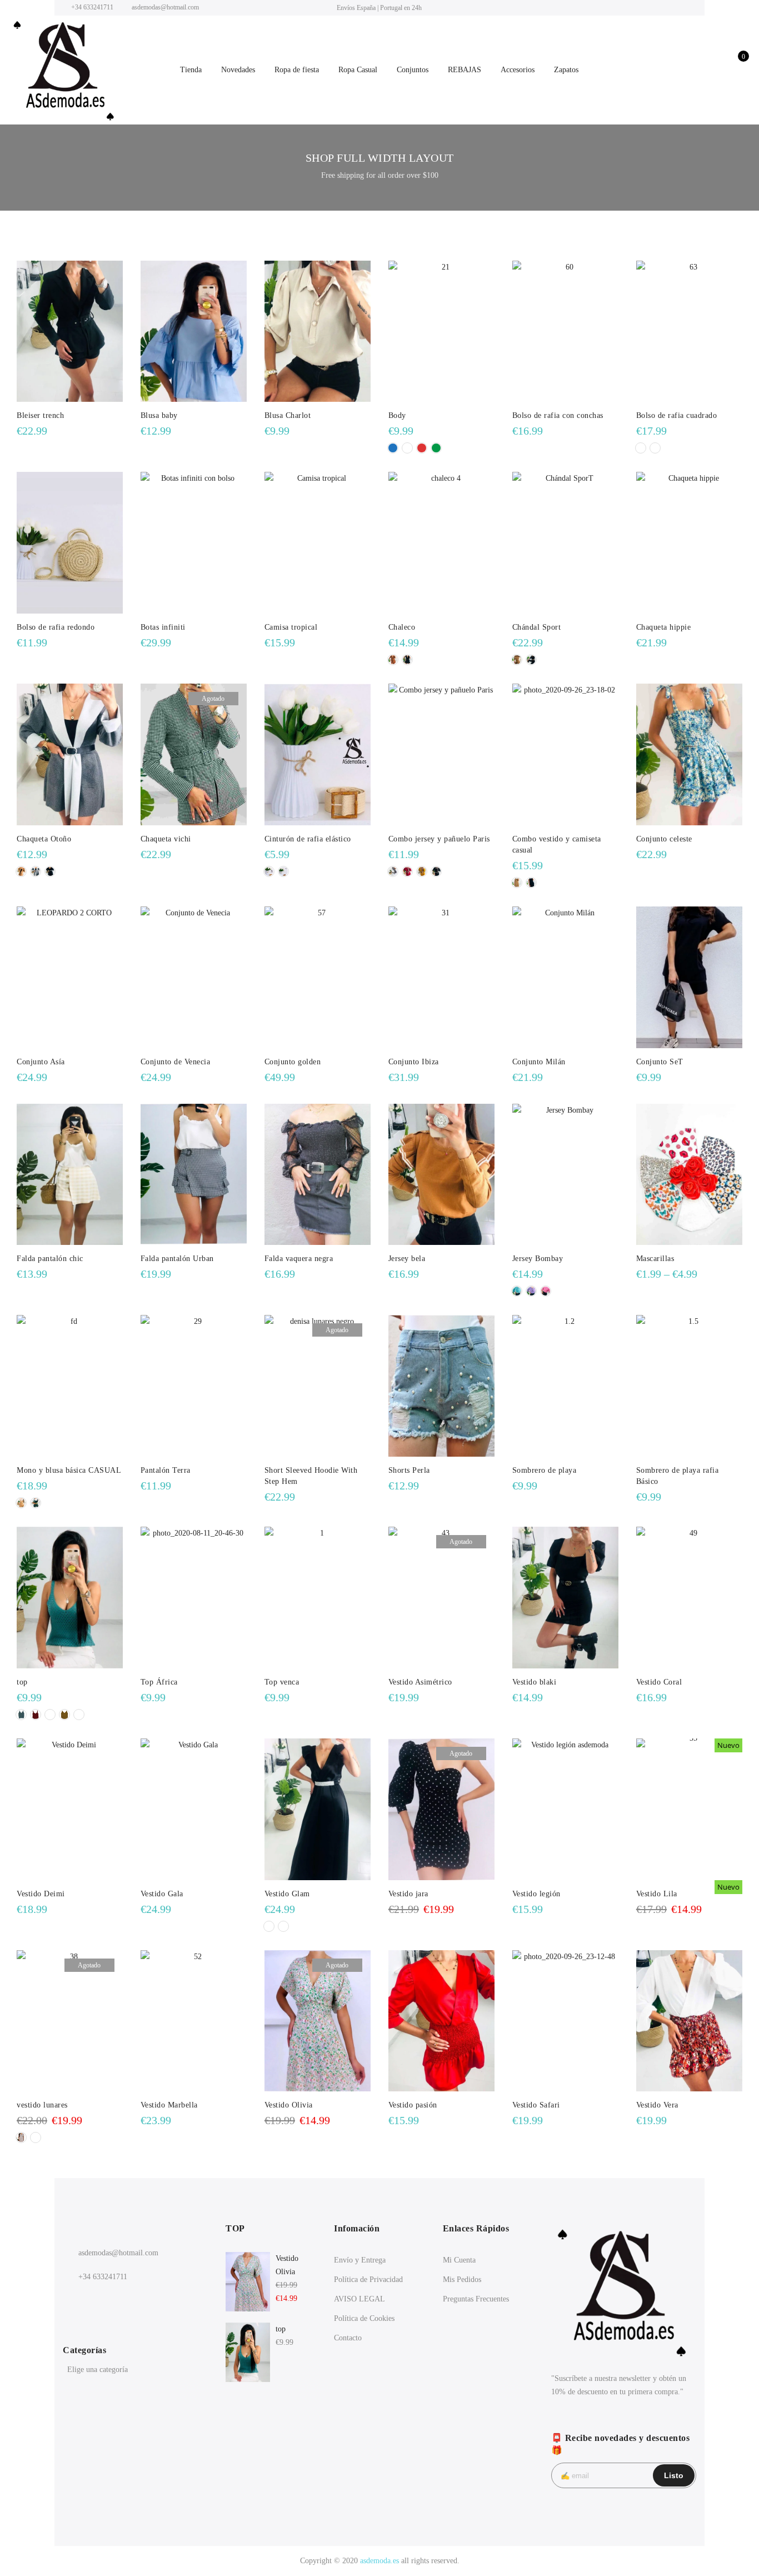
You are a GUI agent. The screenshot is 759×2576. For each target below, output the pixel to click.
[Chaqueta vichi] (194, 754)
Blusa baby (159, 415)
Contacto (348, 2338)
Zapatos (566, 70)
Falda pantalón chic (50, 1259)
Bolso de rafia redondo (56, 627)
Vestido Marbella (169, 2105)
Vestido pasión (413, 2105)
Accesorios (518, 70)
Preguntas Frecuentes (476, 2299)
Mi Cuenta (459, 2260)
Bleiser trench (40, 415)
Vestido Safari (536, 2105)
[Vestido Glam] (318, 1809)
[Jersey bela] (441, 1175)
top (22, 1682)
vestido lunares (42, 2105)
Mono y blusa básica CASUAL (69, 1470)
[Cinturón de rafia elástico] (318, 754)
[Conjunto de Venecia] (194, 977)
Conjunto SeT (660, 1062)
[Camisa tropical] (318, 543)
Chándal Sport (537, 627)
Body (397, 415)
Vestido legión (536, 1894)
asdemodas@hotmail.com (118, 2253)
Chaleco (402, 627)
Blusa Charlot (288, 415)
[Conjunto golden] (318, 977)
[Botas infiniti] (194, 543)
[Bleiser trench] (70, 332)
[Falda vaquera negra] (318, 1175)
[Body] (441, 332)
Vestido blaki (535, 1682)
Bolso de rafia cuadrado (677, 415)
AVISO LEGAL (359, 2299)
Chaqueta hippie (664, 627)
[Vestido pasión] (441, 2021)
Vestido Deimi (41, 1894)
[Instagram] (96, 2301)
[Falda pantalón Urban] (194, 1175)
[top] (70, 1598)
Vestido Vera (657, 2105)
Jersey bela (407, 1259)
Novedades (238, 70)
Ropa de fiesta (297, 70)
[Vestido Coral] (689, 1598)
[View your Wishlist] (715, 70)
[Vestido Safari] (565, 2021)
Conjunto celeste (664, 839)
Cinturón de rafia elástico (308, 839)
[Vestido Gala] (194, 1809)
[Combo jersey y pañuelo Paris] (441, 754)
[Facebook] (73, 2301)
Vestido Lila (657, 1894)
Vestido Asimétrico (420, 1682)
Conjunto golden (293, 1062)
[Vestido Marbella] (194, 2021)
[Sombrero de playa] (565, 1386)
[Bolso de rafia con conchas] (565, 332)
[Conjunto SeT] (689, 977)
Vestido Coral (659, 1682)
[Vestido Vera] (689, 2021)
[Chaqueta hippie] (689, 543)
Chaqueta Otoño (44, 839)
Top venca (282, 1682)
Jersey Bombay (538, 1259)
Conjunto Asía (41, 1062)
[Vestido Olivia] (318, 2021)
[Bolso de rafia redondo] (70, 543)
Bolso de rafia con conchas (558, 415)
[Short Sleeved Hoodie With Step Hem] (318, 1386)
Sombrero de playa (545, 1470)
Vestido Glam (287, 1894)
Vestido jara (408, 1894)
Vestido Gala (162, 1894)
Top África (159, 1682)
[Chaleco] (441, 543)
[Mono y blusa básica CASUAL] (70, 1386)
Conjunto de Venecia (176, 1062)
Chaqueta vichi (166, 839)
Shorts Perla (409, 1470)
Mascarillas (655, 1259)
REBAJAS (465, 70)
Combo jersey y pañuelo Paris (439, 839)
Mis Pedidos (462, 2279)
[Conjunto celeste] (689, 754)
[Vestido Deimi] (70, 1809)
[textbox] (135, 2370)
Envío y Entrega (360, 2260)
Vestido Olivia (289, 2105)
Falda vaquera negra (299, 1259)
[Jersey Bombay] (565, 1175)
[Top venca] (318, 1598)
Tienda (191, 70)
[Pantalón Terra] (194, 1386)
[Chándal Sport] (565, 543)
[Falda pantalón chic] (70, 1175)
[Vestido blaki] (565, 1598)
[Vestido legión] (565, 1809)
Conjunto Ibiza (414, 1062)
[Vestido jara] (441, 1809)
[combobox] (135, 2371)
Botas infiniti (163, 627)
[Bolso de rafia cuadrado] (689, 332)
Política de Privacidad (368, 2279)
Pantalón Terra (166, 1470)
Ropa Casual (358, 70)
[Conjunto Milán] (565, 977)
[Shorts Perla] (441, 1386)
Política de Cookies (364, 2318)
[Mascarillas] (689, 1175)
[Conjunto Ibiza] (441, 977)
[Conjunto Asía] (70, 977)
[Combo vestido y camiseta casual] (565, 754)
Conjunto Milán (539, 1062)
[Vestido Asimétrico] (441, 1598)
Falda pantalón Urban (177, 1259)
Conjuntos (413, 70)
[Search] (667, 70)
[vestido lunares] (70, 2021)
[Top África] (194, 1598)
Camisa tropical (291, 627)
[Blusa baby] (194, 332)
